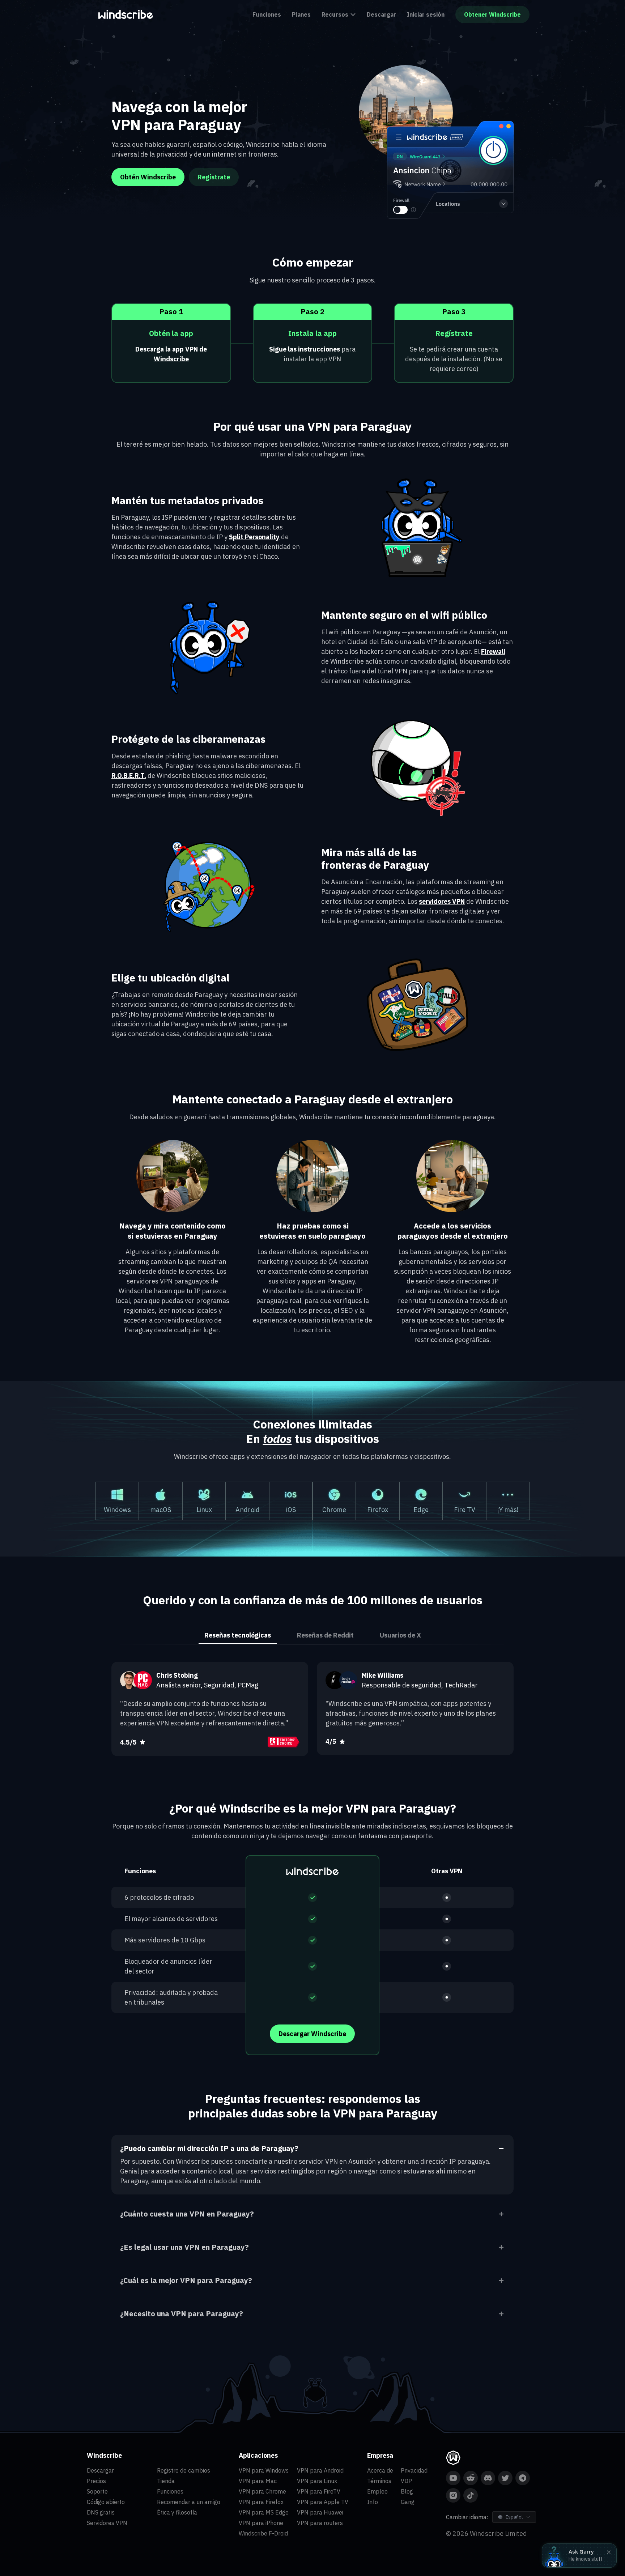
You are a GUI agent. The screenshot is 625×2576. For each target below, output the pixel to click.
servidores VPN (442, 901)
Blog (407, 2491)
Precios (96, 2481)
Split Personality (254, 537)
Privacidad (414, 2470)
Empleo (377, 2491)
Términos (379, 2481)
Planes (301, 14)
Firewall (493, 652)
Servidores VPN (107, 2523)
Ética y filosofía (177, 2512)
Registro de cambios (184, 2470)
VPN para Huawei (320, 2512)
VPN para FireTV (319, 2491)
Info (373, 2502)
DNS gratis (101, 2512)
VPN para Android (320, 2470)
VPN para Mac (258, 2481)
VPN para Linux (317, 2481)
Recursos (335, 14)
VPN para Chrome (262, 2491)
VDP (406, 2481)
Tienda (166, 2481)
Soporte (97, 2491)
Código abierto (106, 2502)
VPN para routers (320, 2523)
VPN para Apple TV (323, 2502)
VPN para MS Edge (264, 2512)
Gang (408, 2502)
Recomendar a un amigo (189, 2502)
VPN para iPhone (261, 2523)
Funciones (267, 14)
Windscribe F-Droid (263, 2533)
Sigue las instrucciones (305, 349)
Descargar (381, 14)
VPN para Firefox (261, 2502)
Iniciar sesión (426, 14)
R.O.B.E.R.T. (129, 776)
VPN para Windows (264, 2470)
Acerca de (380, 2470)
